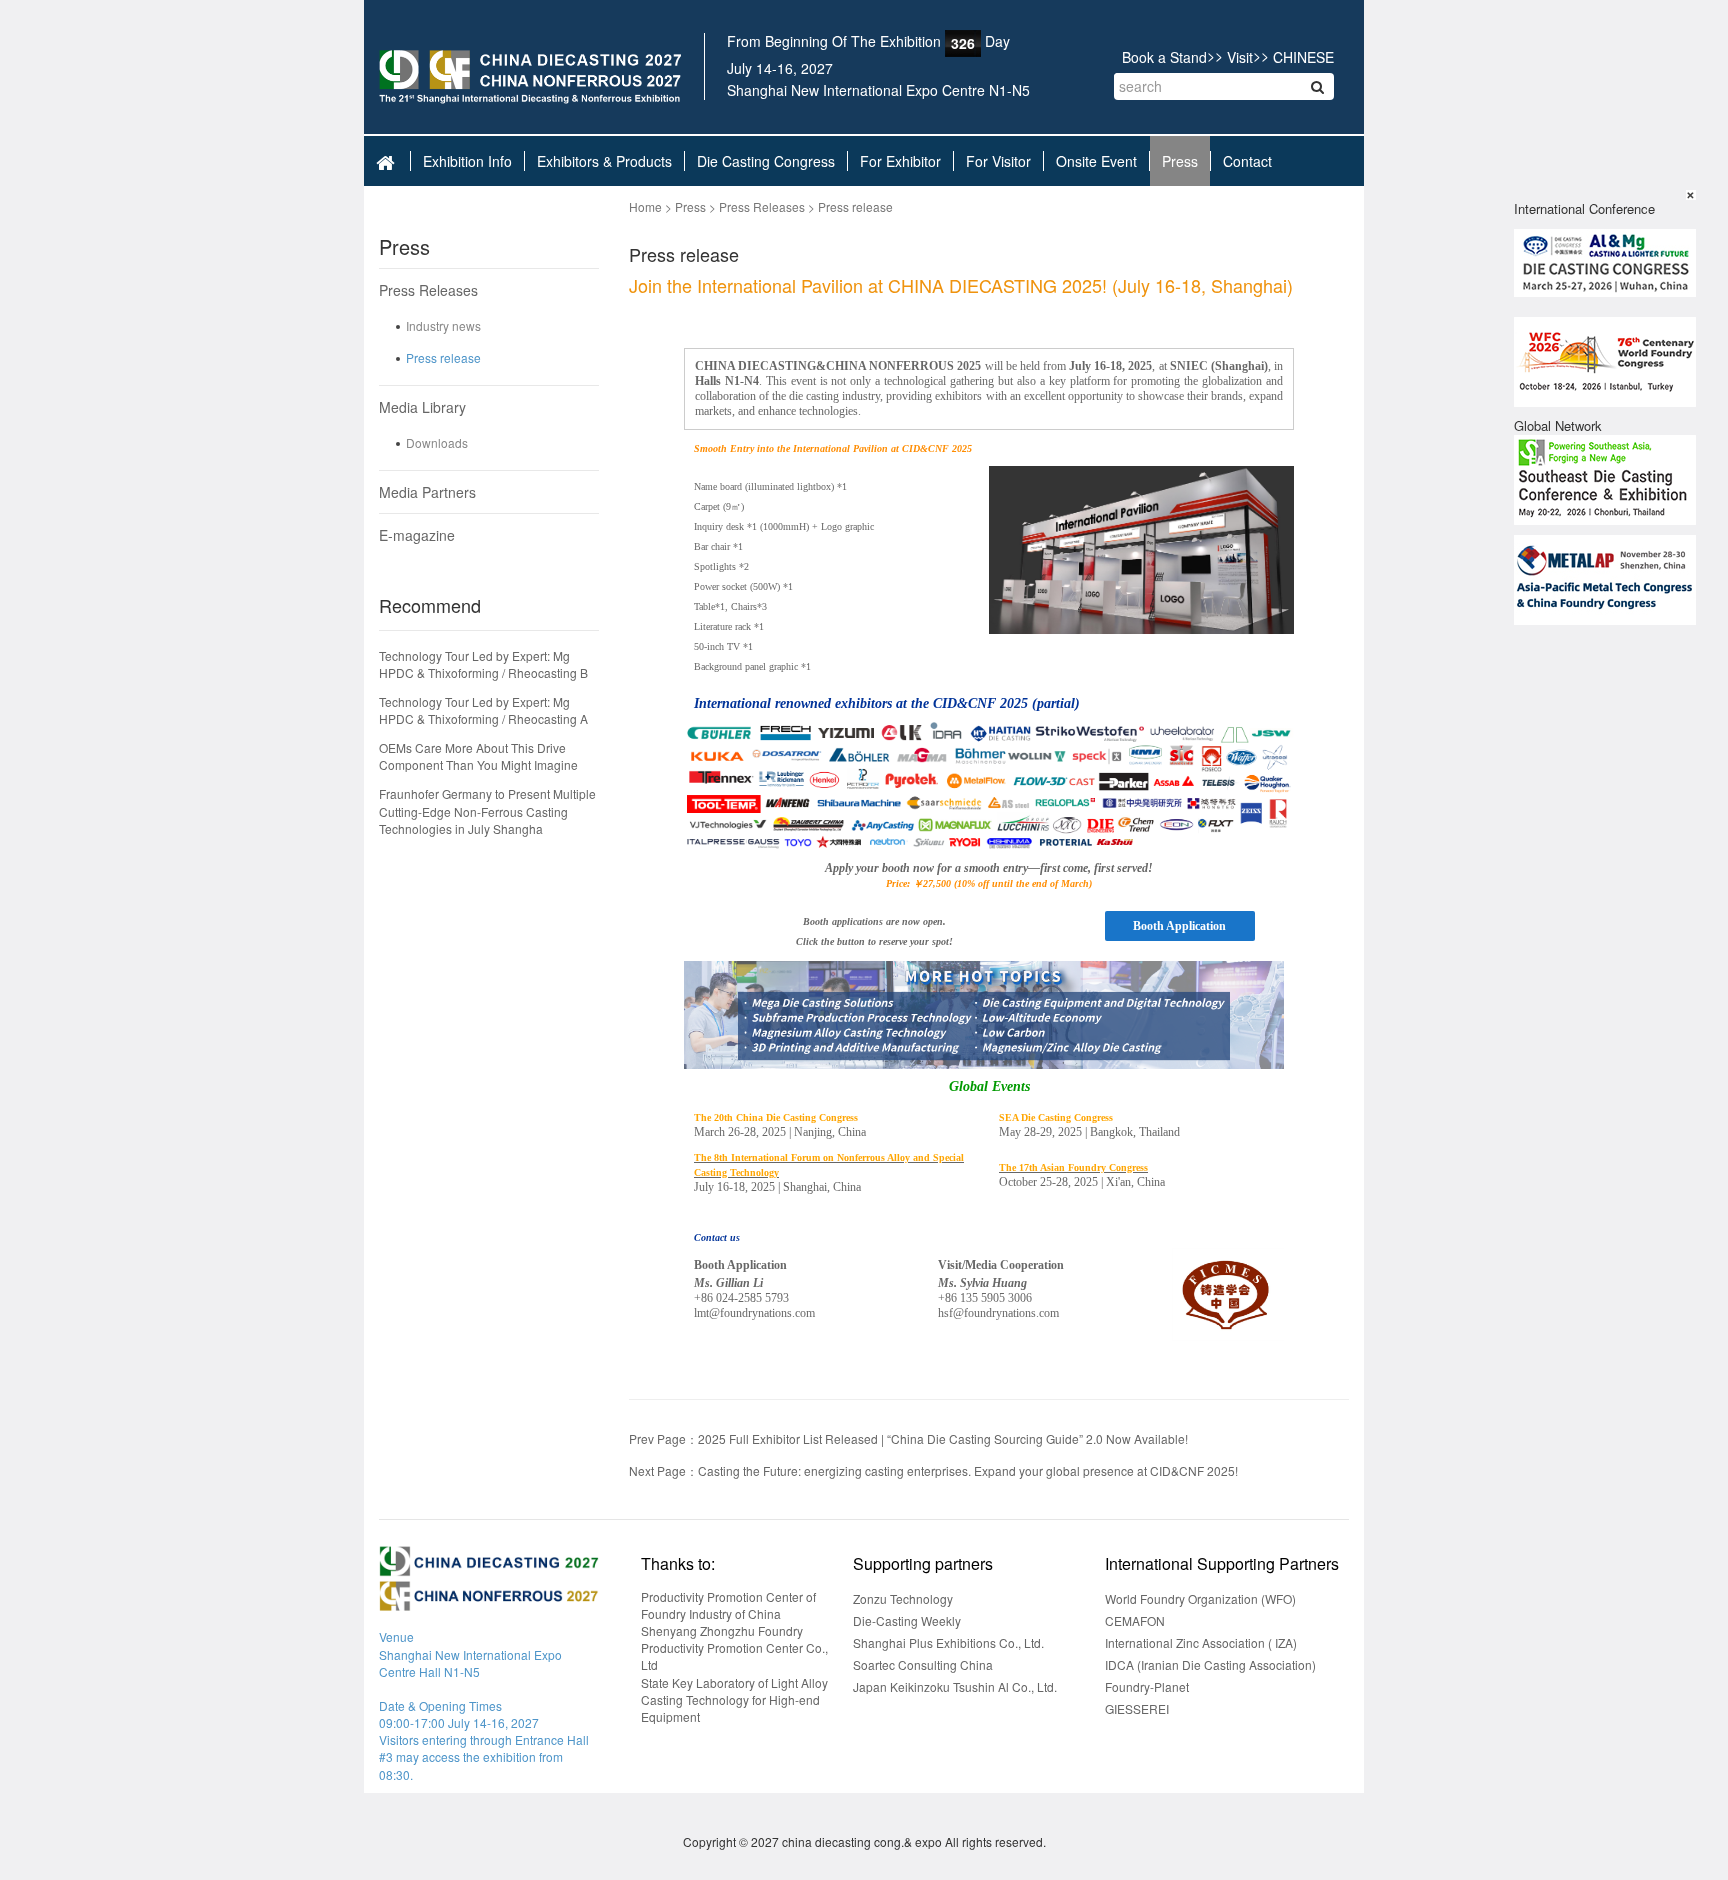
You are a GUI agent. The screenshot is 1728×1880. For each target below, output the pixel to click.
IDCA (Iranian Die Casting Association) (1210, 1664)
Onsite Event (1096, 161)
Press (1180, 161)
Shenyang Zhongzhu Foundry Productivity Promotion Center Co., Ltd (734, 1647)
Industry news (443, 325)
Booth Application (1179, 926)
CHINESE (1303, 57)
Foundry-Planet (1147, 1686)
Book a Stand (1164, 57)
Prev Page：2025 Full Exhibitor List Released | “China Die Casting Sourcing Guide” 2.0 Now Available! (908, 1438)
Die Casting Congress (766, 161)
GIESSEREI (1137, 1708)
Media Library (422, 407)
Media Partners (427, 492)
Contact (1247, 161)
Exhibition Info (467, 161)
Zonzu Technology (903, 1598)
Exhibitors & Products (604, 161)
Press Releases (428, 290)
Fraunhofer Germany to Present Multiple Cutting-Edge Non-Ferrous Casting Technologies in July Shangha (487, 810)
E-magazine (417, 535)
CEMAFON (1135, 1620)
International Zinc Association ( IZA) (1201, 1642)
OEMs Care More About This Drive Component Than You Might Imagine (478, 756)
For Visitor (998, 161)
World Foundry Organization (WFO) (1200, 1598)
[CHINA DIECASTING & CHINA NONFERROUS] (530, 77)
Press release (443, 357)
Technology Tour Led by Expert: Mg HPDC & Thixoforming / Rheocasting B (483, 664)
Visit (1240, 57)
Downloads (437, 442)
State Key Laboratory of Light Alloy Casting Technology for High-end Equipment (734, 1699)
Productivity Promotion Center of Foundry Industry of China (728, 1605)
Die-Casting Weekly (907, 1620)
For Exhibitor (900, 161)
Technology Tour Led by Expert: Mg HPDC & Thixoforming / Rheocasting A (483, 710)
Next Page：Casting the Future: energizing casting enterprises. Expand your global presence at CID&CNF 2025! (933, 1470)
